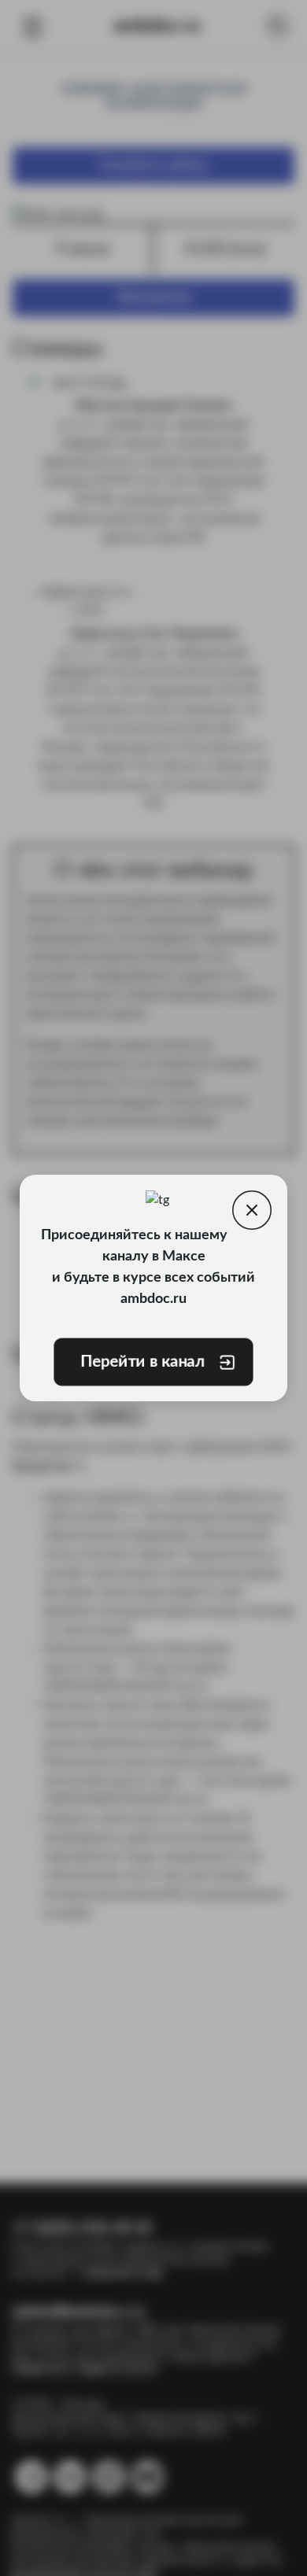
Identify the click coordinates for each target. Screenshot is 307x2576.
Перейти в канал (142, 1362)
